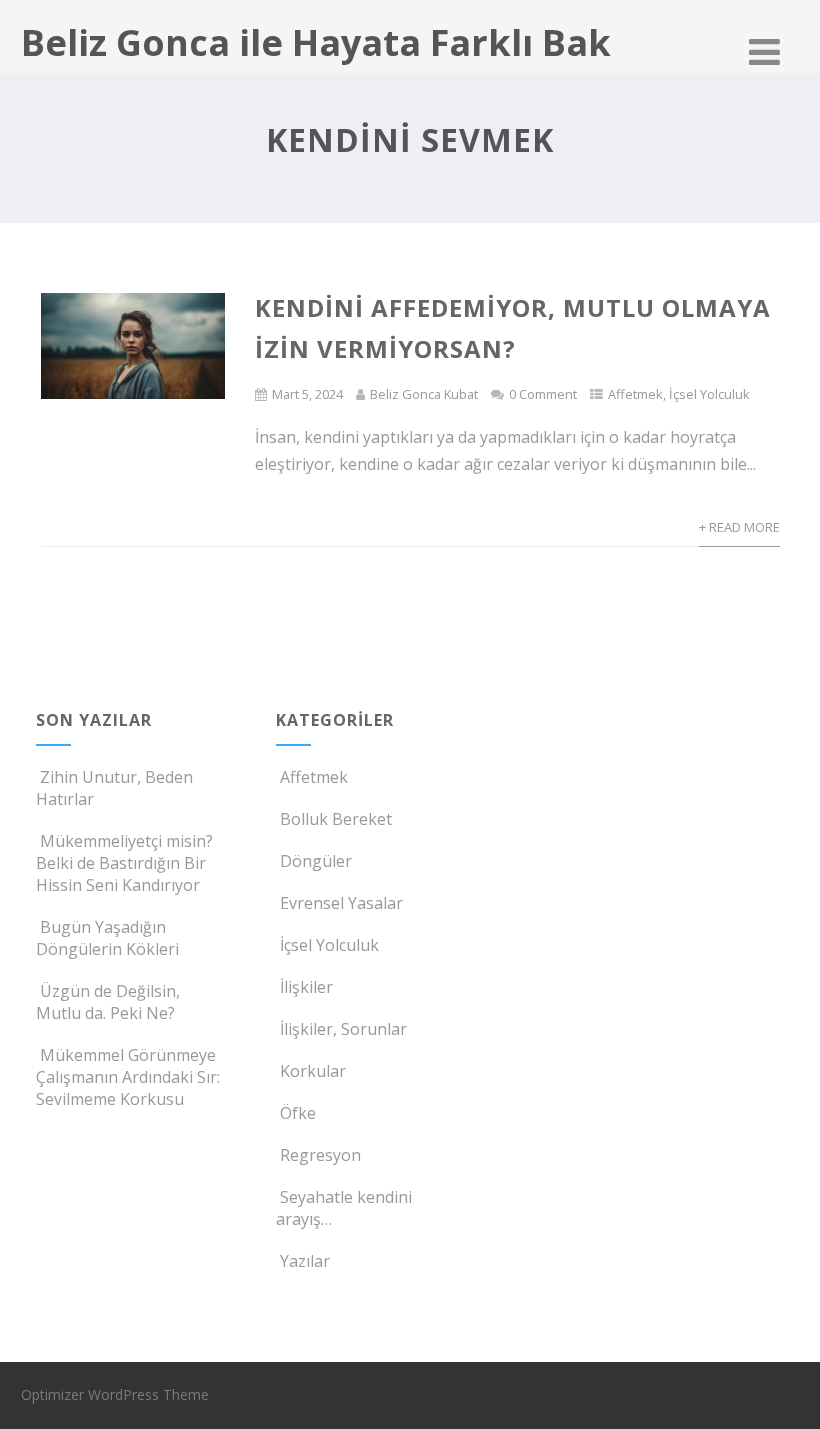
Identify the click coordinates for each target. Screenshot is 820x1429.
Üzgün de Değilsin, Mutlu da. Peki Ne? (108, 1002)
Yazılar (305, 1261)
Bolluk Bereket (336, 819)
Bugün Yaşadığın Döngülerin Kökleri (107, 938)
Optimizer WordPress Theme (115, 1394)
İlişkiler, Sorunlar (343, 1029)
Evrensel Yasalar (341, 903)
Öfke (298, 1113)
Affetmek (635, 394)
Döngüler (316, 861)
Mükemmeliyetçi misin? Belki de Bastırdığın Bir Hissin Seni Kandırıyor (124, 863)
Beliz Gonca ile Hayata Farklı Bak (316, 42)
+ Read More (739, 527)
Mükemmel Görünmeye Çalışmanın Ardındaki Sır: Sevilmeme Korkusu (128, 1077)
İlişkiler (306, 987)
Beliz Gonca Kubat (424, 394)
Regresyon (320, 1155)
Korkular (313, 1071)
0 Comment (543, 394)
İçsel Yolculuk (709, 394)
